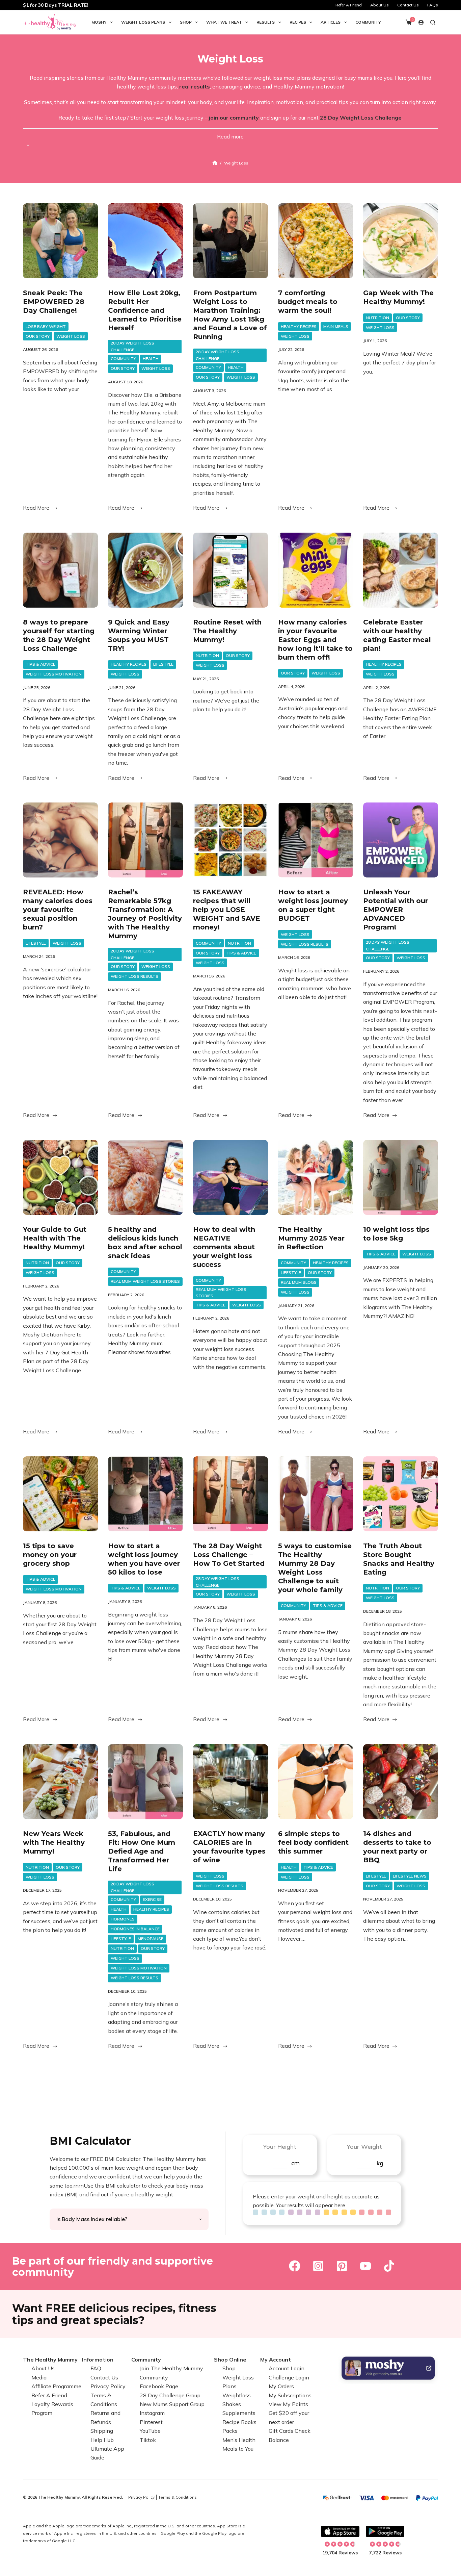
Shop (186, 22)
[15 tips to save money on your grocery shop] (60, 1494)
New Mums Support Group (172, 2404)
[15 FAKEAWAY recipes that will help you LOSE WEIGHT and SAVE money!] (231, 840)
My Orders (281, 2386)
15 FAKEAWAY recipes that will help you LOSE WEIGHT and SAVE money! (227, 910)
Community (368, 22)
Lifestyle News (410, 1876)
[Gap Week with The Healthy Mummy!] (401, 241)
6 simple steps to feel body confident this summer (313, 1842)
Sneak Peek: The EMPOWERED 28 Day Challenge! (54, 302)
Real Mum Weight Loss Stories (145, 1281)
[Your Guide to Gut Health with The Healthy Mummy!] (60, 1177)
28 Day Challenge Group (170, 2395)
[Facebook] (295, 2266)
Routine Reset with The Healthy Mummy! (227, 631)
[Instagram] (318, 2266)
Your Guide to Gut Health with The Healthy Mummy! (55, 1238)
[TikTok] (389, 2266)
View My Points (288, 2404)
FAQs (433, 5)
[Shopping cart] (409, 22)
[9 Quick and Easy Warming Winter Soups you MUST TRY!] (145, 570)
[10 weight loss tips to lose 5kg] (401, 1177)
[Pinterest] (342, 2266)
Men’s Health (239, 2440)
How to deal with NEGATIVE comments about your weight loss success (224, 1247)
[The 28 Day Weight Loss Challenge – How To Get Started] (231, 1494)
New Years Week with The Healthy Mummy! (54, 1842)
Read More (40, 508)
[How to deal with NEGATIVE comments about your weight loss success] (231, 1177)
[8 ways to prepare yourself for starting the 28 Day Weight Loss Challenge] (60, 570)
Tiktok (148, 2440)
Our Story (38, 336)
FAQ (96, 2368)
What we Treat (224, 22)
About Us (379, 5)
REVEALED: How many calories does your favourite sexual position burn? (58, 910)
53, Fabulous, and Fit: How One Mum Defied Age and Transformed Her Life (142, 1851)
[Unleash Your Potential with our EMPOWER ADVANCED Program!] (401, 840)
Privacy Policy (108, 2386)
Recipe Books (239, 2422)
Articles (331, 22)
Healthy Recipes (299, 326)
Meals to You (238, 2449)
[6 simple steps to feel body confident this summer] (316, 1782)
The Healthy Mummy (50, 2360)
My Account (276, 2360)
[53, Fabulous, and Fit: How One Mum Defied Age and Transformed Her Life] (145, 1782)
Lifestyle (163, 664)
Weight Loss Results (134, 976)
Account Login (287, 2368)
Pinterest (151, 2422)
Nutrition (377, 318)
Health (151, 359)
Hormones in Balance (135, 1929)
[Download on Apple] (340, 2531)
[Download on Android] (385, 2531)
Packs (230, 2431)
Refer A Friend (349, 5)
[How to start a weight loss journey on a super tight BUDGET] (316, 840)
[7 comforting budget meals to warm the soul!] (316, 241)
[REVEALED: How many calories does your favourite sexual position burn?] (60, 840)
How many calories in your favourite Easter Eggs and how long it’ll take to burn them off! (315, 640)
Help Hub (102, 2440)
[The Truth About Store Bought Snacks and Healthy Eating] (401, 1494)
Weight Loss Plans (143, 22)
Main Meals (336, 326)
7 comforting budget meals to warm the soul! (308, 302)
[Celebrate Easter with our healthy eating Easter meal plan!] (401, 570)
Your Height (280, 2147)
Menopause (151, 1939)
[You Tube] (365, 2266)
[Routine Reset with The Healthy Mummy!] (231, 570)
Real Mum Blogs (299, 1282)
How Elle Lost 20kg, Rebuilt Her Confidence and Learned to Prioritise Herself (145, 310)
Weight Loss (71, 336)
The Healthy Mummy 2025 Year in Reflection (311, 1238)
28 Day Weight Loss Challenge (132, 346)
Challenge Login (289, 2377)
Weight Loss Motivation (54, 674)
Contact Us (408, 5)
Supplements (239, 2413)
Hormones (123, 1919)
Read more (230, 136)
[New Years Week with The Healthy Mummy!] (60, 1782)
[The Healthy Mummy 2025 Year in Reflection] (316, 1177)
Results (266, 22)
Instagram (152, 2413)
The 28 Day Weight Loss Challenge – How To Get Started (229, 1555)
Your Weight (364, 2147)
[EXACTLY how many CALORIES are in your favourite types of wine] (231, 1782)
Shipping (102, 2431)
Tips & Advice (40, 664)
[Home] (215, 163)
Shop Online (230, 2360)
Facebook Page (159, 2386)
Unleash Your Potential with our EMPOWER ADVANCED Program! (396, 910)
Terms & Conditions (178, 2497)
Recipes (298, 22)
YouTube (150, 2431)
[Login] (421, 22)
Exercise (152, 1899)
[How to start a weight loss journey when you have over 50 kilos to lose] (145, 1494)
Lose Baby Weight (46, 326)
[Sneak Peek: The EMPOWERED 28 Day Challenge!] (60, 241)
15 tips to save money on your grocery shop (50, 1555)
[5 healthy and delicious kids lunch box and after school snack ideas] (145, 1177)
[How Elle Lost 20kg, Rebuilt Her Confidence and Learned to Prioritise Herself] (145, 241)
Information (98, 2360)
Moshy (99, 22)
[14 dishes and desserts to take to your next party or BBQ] (401, 1782)
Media (39, 2377)
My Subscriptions (290, 2395)
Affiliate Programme (56, 2386)
